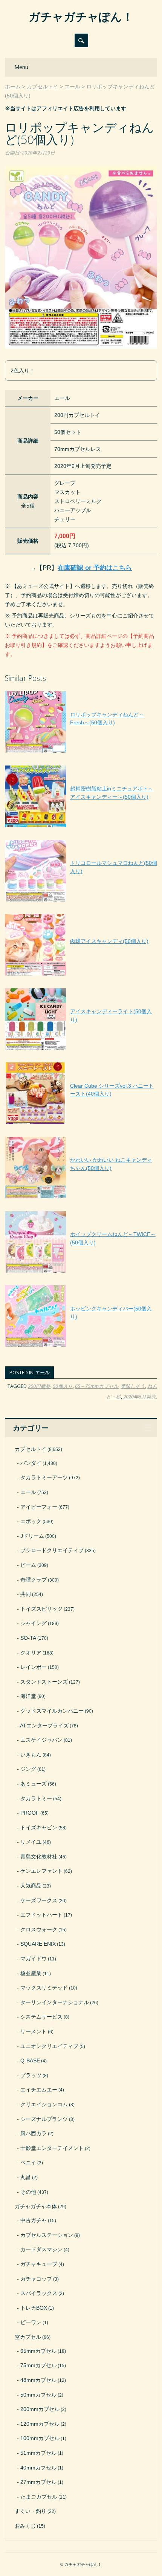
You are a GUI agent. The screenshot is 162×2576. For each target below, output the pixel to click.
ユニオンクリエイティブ (49, 2046)
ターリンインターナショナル (55, 2002)
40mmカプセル (38, 2468)
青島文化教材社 (39, 1857)
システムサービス (41, 2017)
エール (42, 1372)
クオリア (31, 1653)
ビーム (28, 1565)
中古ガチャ (34, 2220)
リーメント (34, 2031)
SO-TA (28, 1638)
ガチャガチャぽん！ (81, 16)
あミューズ (34, 1784)
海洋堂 (28, 1696)
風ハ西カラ (34, 2133)
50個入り (63, 1386)
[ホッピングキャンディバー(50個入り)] (81, 1347)
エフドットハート (41, 1915)
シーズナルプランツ (44, 2119)
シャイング (34, 1623)
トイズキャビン (39, 1827)
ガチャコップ (36, 2279)
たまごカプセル (39, 2497)
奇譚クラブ (34, 1580)
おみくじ (25, 2526)
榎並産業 (31, 1973)
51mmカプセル (38, 2453)
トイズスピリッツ (41, 1609)
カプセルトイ (31, 1449)
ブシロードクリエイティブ (52, 1550)
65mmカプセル (38, 2351)
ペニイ (28, 2162)
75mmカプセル (38, 2365)
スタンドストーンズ (44, 1682)
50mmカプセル (38, 2395)
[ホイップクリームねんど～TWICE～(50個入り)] (81, 1273)
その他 (28, 2192)
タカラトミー (36, 1798)
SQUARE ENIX (38, 1944)
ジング (28, 1769)
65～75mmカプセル (97, 1386)
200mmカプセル (40, 2409)
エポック (31, 1521)
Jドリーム (32, 1536)
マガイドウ (34, 1959)
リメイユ (31, 1842)
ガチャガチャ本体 (36, 2206)
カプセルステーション (47, 2235)
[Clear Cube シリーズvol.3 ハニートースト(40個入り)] (81, 1124)
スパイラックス (39, 2293)
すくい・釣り (31, 2511)
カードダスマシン (41, 2249)
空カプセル (28, 2337)
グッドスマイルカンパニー (52, 1711)
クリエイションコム (44, 2104)
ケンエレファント (41, 1871)
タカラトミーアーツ (44, 1477)
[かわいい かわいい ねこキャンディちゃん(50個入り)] (81, 1198)
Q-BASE (30, 2060)
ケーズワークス (39, 1900)
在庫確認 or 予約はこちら (95, 568)
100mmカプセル (40, 2438)
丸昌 (26, 2177)
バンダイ (31, 1463)
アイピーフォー (39, 1507)
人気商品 (31, 1886)
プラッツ (31, 2075)
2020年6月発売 (140, 1397)
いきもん (31, 1755)
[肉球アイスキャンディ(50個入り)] (77, 975)
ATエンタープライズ (44, 1726)
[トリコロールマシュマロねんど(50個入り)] (81, 901)
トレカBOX (34, 2308)
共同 (26, 1594)
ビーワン (31, 2322)
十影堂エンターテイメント (52, 2148)
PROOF (30, 1813)
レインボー (34, 1667)
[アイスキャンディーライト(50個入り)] (81, 1050)
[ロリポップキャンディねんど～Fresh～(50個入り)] (81, 753)
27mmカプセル (38, 2482)
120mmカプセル (40, 2424)
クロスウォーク (39, 1929)
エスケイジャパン (41, 1740)
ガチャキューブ (39, 2264)
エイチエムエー (39, 2090)
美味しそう (133, 1386)
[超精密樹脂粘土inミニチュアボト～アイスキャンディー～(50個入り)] (81, 827)
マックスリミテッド (44, 1988)
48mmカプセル (38, 2380)
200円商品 (39, 1386)
